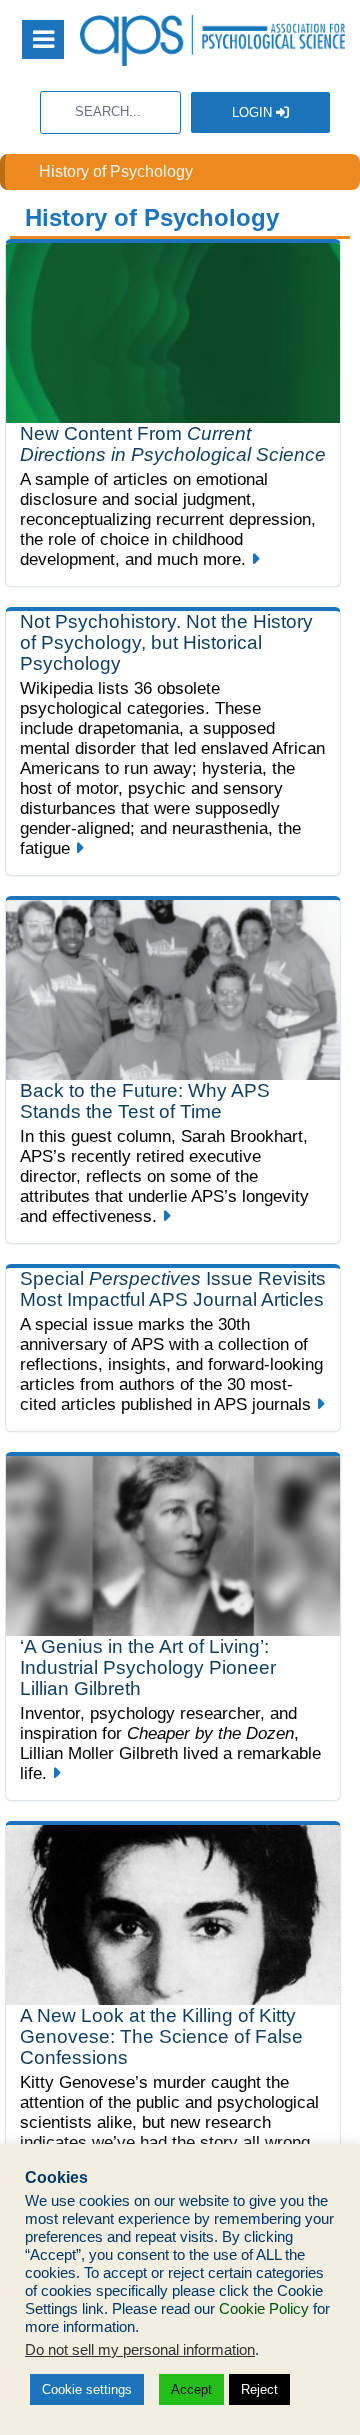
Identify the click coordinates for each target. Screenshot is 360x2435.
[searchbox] (110, 112)
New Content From (173, 444)
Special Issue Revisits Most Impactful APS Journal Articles (173, 1289)
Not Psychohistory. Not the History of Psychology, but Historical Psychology (166, 642)
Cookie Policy (264, 2309)
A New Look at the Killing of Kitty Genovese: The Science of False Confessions (161, 2036)
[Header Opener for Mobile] (43, 39)
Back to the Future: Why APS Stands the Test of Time (145, 1101)
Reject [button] (259, 2389)
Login (254, 112)
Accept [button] (191, 2389)
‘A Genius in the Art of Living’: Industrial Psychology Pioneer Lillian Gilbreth (148, 1667)
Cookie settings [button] (87, 2389)
